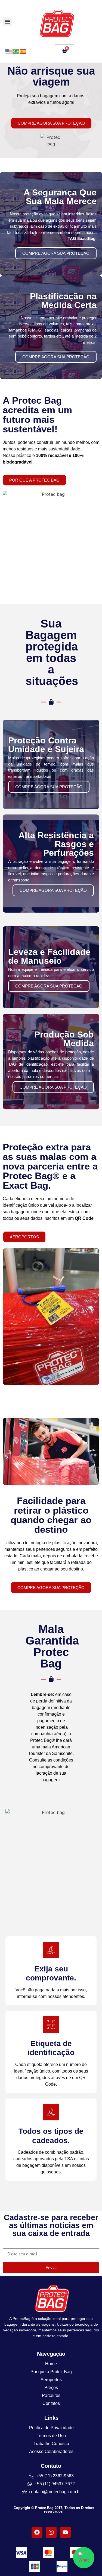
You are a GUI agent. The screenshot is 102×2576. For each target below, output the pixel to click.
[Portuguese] (16, 51)
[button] (7, 22)
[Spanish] (23, 51)
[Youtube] (65, 2532)
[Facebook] (37, 2532)
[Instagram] (51, 2532)
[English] (9, 51)
